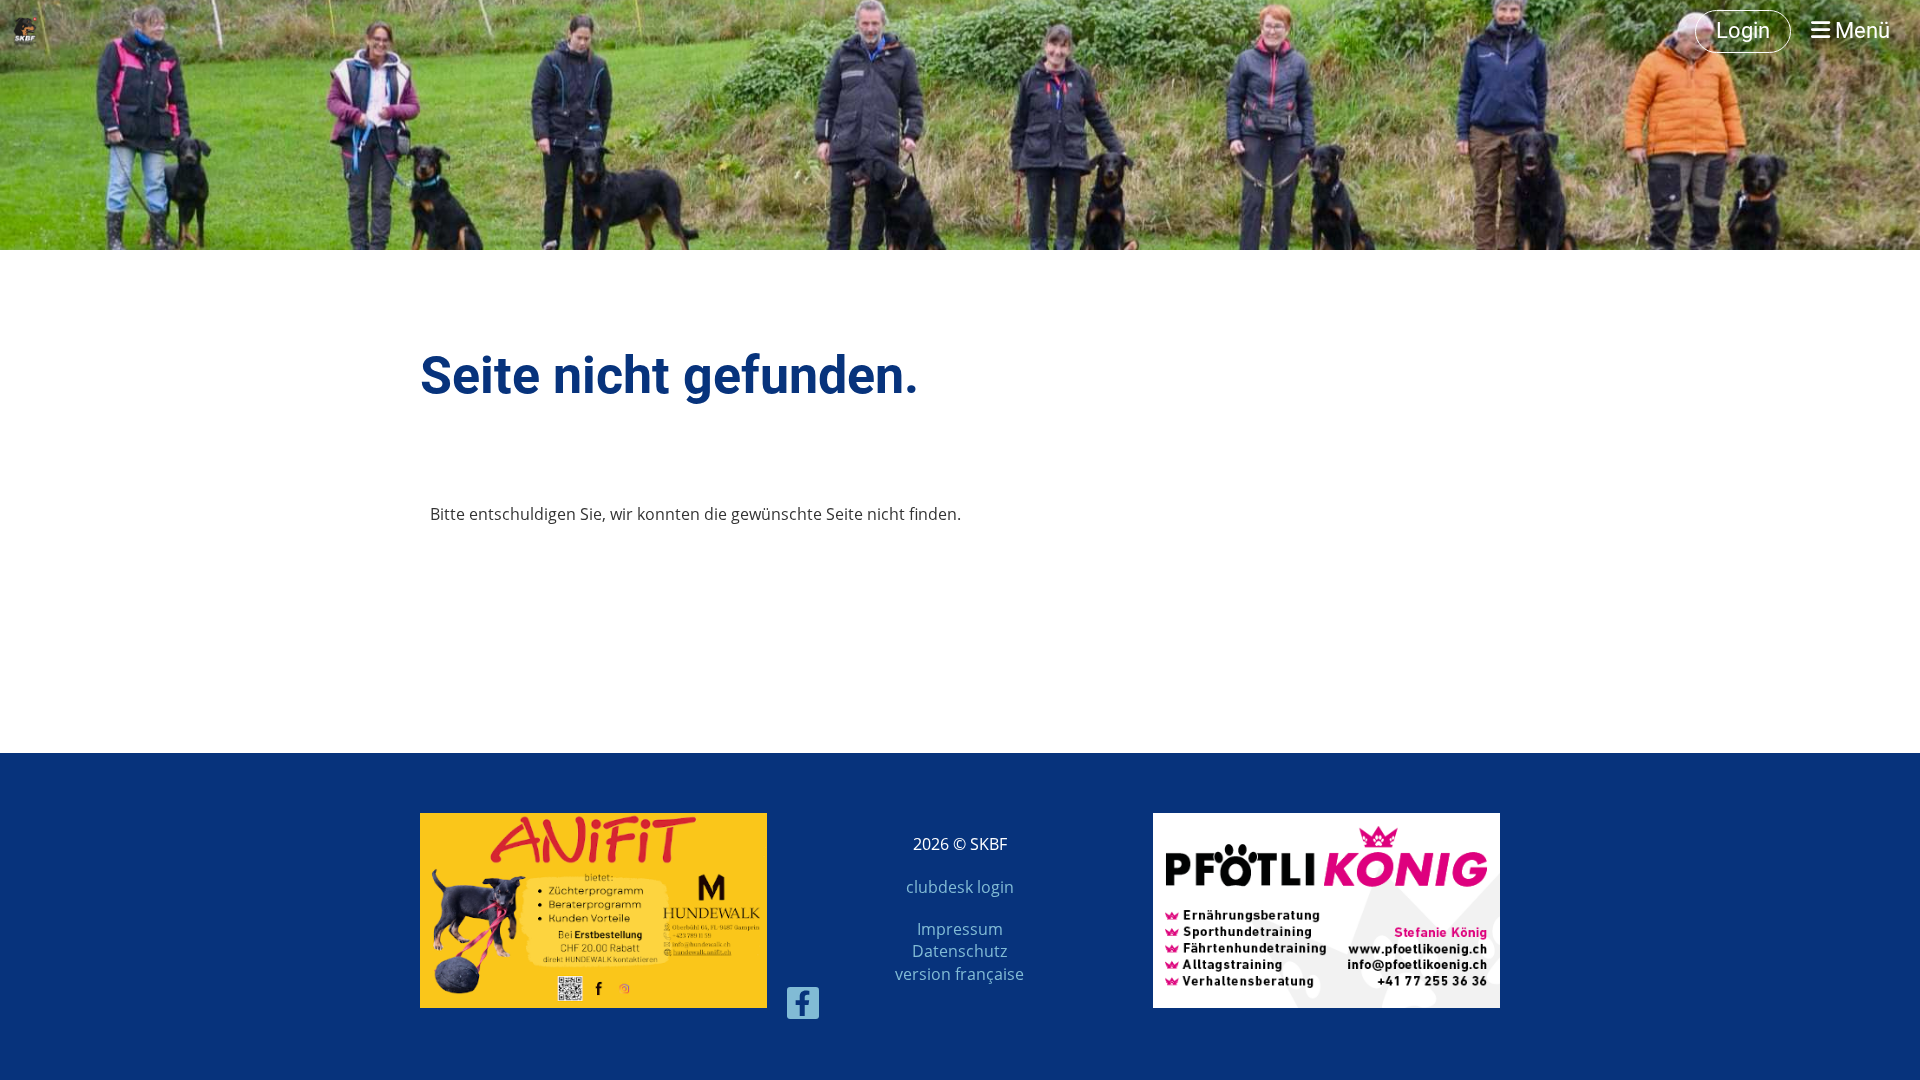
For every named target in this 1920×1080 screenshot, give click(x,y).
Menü (1860, 30)
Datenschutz (959, 951)
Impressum (960, 929)
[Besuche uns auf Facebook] (803, 1006)
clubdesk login (960, 887)
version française (959, 974)
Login (1743, 30)
